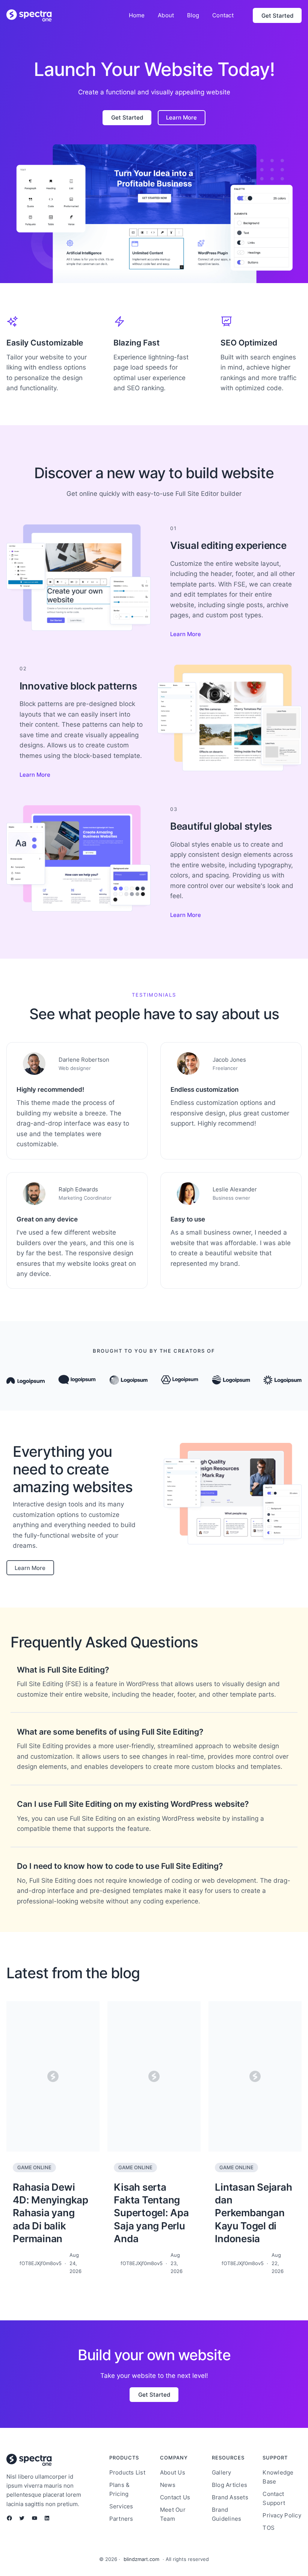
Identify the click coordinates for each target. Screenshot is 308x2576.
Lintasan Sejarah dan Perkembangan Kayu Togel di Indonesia (253, 2213)
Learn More (186, 634)
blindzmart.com (141, 2559)
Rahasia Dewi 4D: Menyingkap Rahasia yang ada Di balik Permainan (51, 2213)
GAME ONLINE (34, 2167)
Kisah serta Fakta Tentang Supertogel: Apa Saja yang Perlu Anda (151, 2213)
